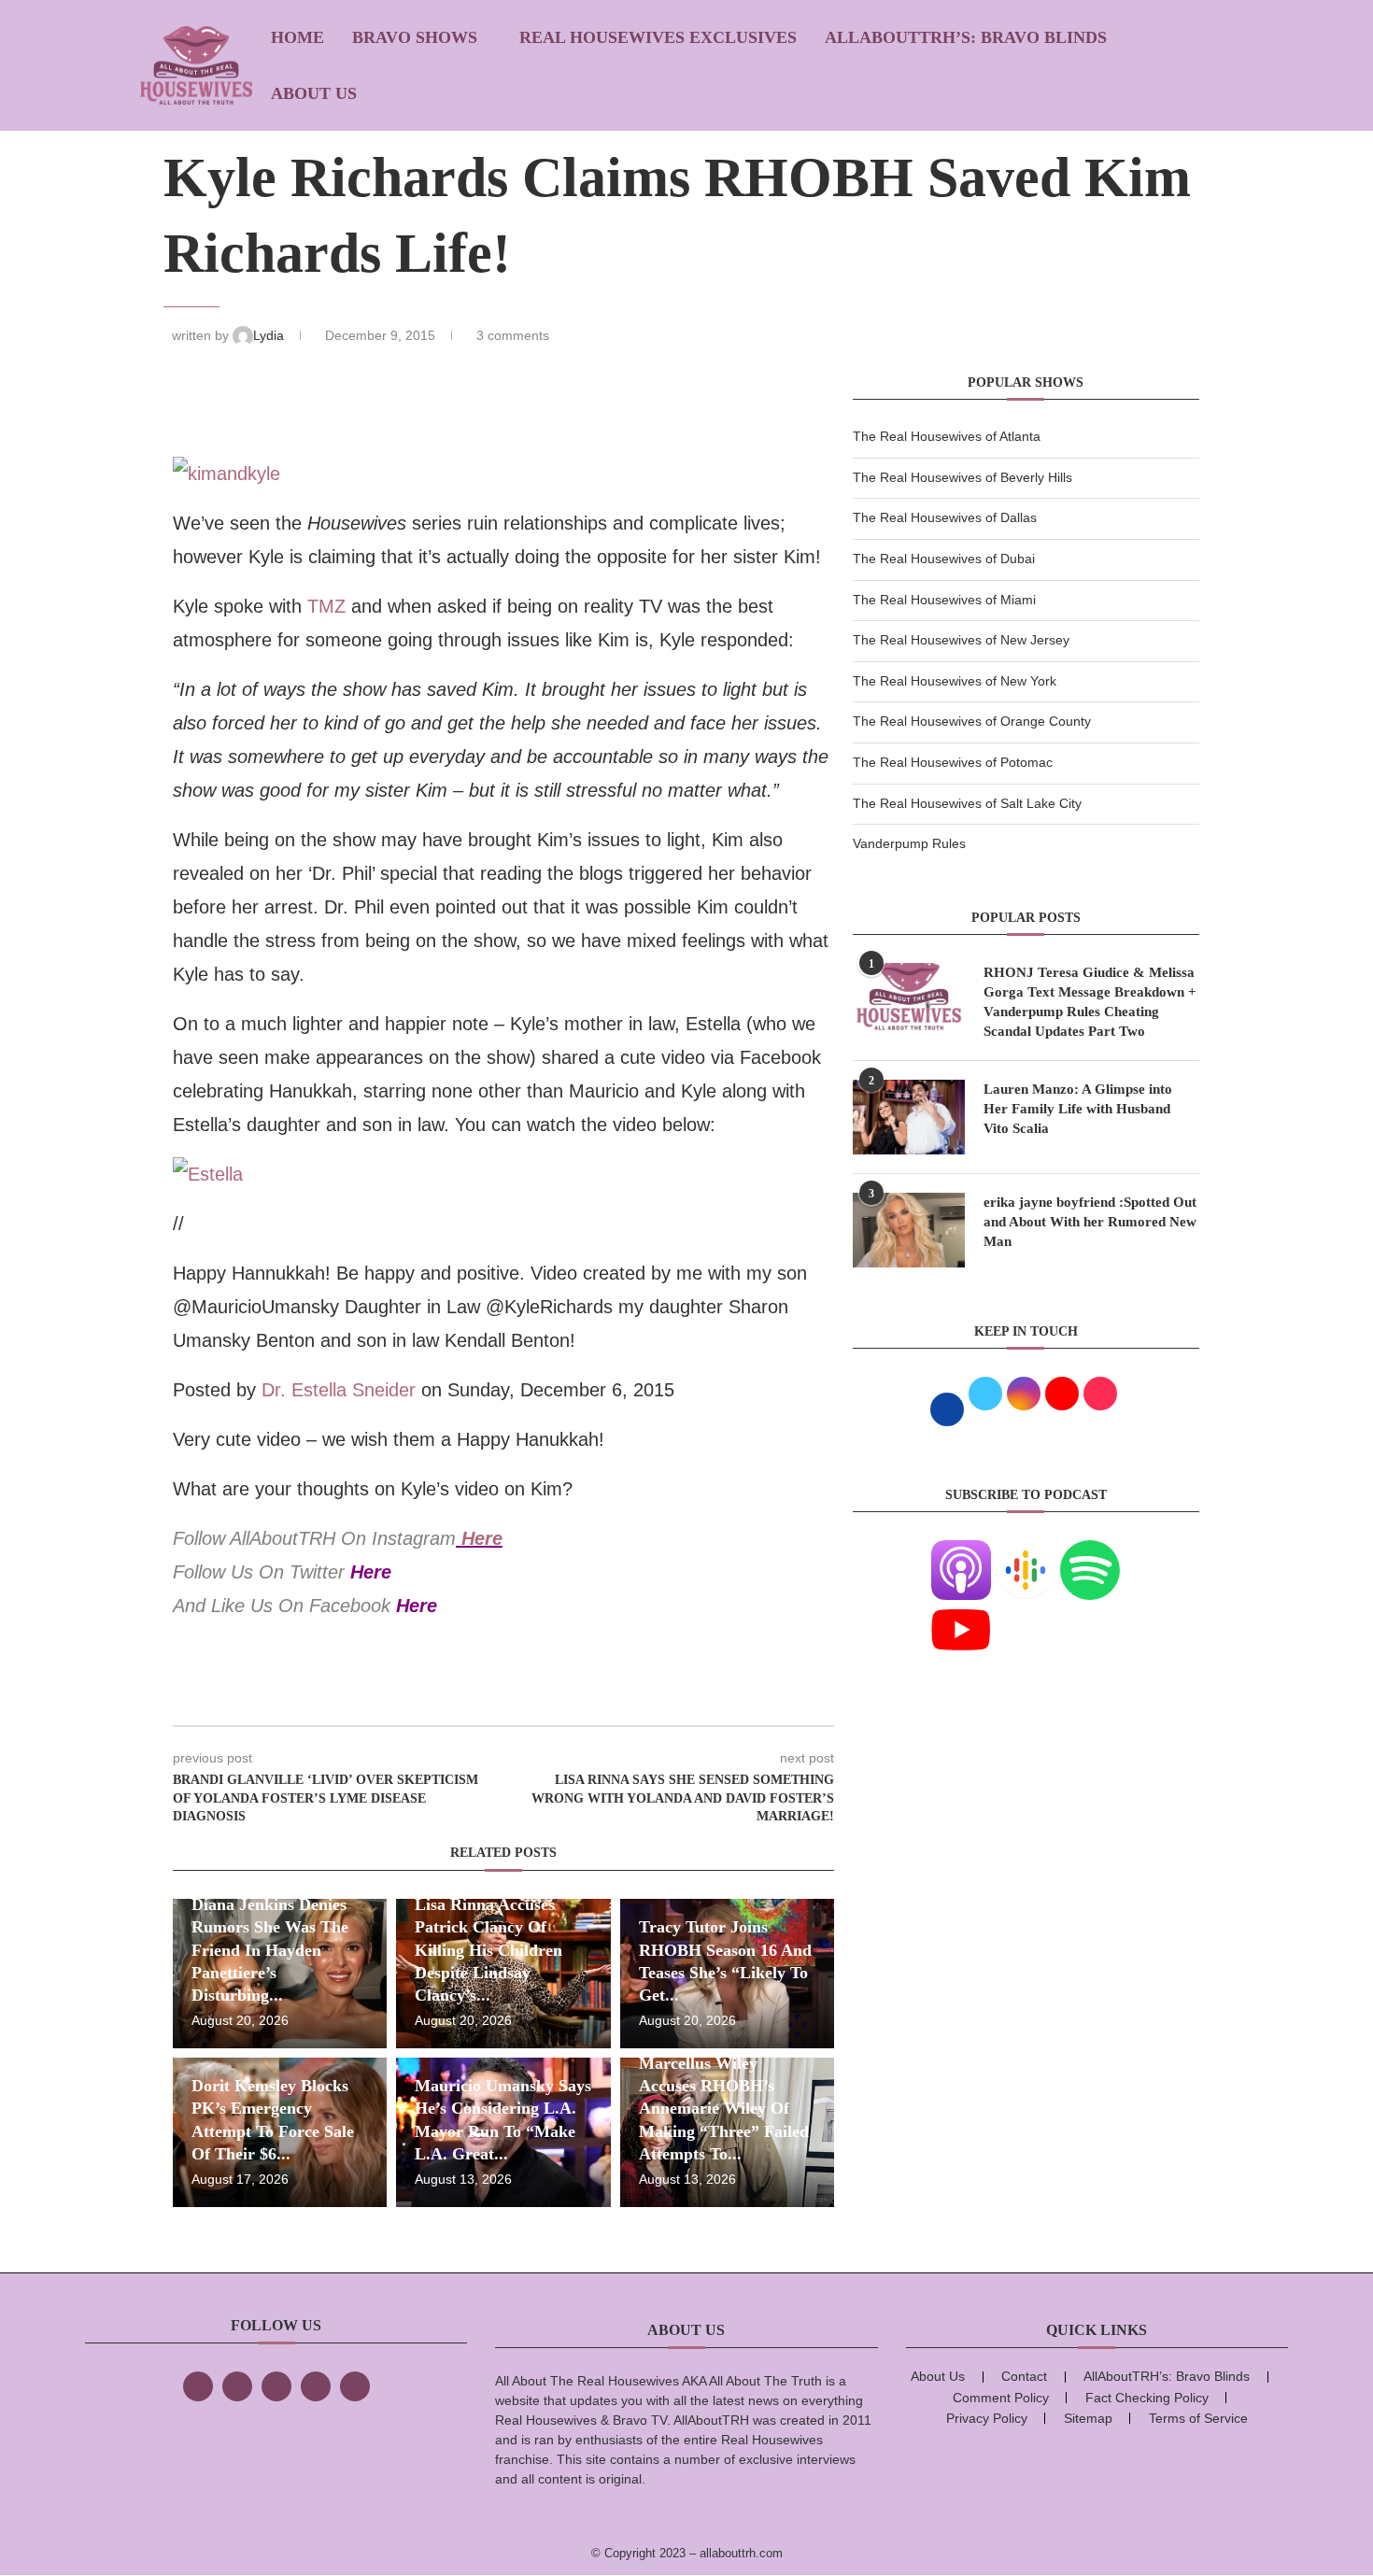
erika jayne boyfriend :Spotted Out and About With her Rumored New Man (1090, 1222)
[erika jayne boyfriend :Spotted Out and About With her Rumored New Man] (909, 1230)
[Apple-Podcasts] (961, 1551)
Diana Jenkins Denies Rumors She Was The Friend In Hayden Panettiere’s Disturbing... (270, 1950)
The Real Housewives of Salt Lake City (967, 803)
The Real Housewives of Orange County (972, 721)
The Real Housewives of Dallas (945, 517)
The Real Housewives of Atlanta (947, 436)
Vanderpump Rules (909, 843)
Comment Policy (1001, 2398)
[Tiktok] (316, 2386)
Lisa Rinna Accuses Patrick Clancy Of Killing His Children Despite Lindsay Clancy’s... (488, 1950)
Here (482, 1538)
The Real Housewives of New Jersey (961, 640)
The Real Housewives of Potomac (953, 762)
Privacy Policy (987, 2418)
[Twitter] (237, 2386)
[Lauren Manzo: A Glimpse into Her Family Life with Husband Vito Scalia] (909, 1117)
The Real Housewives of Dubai (944, 559)
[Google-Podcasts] (1026, 1551)
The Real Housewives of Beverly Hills (963, 477)
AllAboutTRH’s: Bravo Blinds (966, 37)
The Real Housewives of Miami (944, 600)
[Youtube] (961, 1611)
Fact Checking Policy (1147, 2398)
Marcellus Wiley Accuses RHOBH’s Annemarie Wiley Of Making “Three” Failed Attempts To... (724, 2109)
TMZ (326, 606)
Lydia (270, 335)
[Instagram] (276, 2386)
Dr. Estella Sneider (339, 1390)
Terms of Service (1198, 2418)
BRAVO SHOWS (415, 37)
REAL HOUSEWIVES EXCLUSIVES (658, 37)
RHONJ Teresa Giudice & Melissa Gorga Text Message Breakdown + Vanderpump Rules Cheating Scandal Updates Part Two (1090, 1002)
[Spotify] (1090, 1551)
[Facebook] (198, 2386)
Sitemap (1088, 2418)
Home (297, 37)
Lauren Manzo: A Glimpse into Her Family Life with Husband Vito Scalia (1078, 1109)
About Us (314, 93)
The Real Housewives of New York (955, 681)
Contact (1024, 2376)
